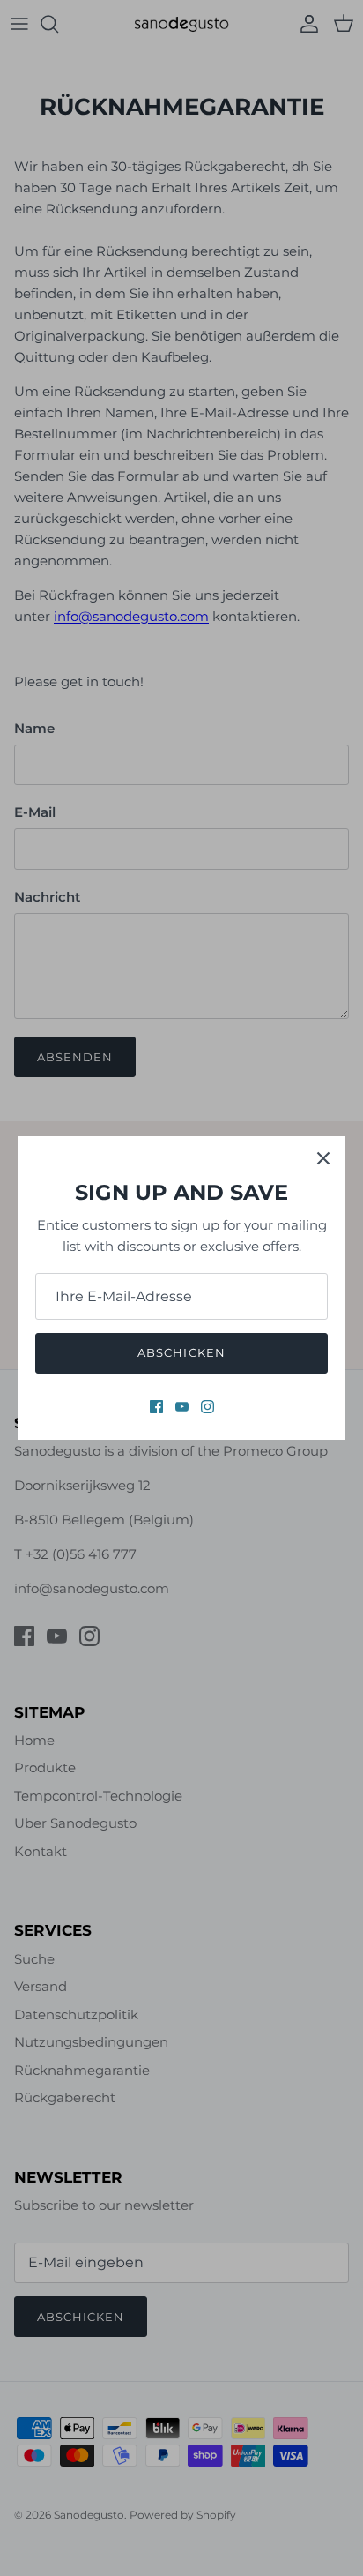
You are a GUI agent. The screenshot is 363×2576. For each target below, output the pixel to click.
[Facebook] (156, 1407)
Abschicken (181, 1352)
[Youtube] (182, 1407)
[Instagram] (207, 1407)
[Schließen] (323, 1158)
